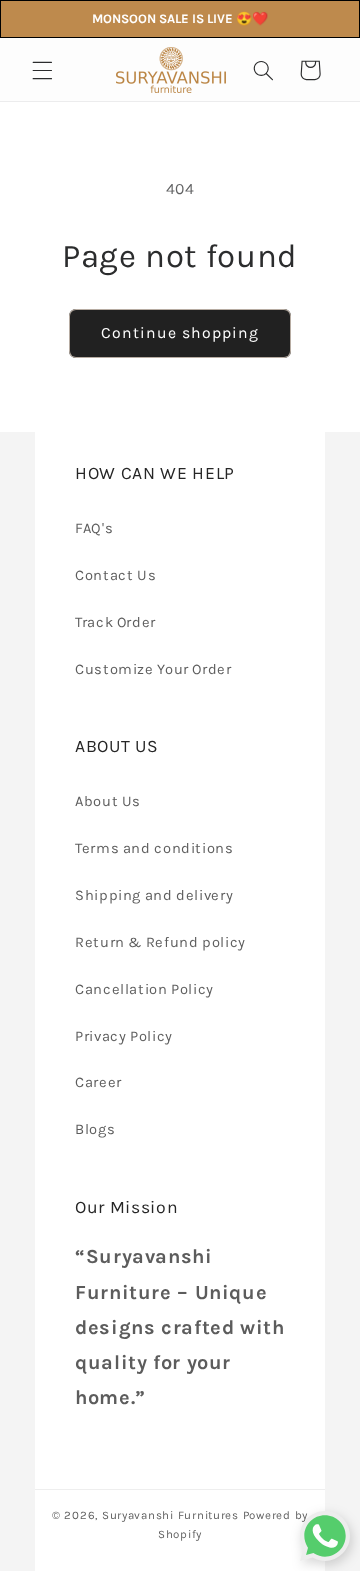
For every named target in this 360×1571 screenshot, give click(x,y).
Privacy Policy (124, 1036)
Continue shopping (180, 333)
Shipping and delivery (154, 895)
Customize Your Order (153, 669)
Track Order (115, 622)
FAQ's (94, 528)
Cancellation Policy (144, 989)
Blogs (95, 1129)
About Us (108, 801)
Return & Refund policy (160, 942)
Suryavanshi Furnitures (170, 1515)
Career (98, 1082)
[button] (42, 70)
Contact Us (115, 575)
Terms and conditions (154, 848)
